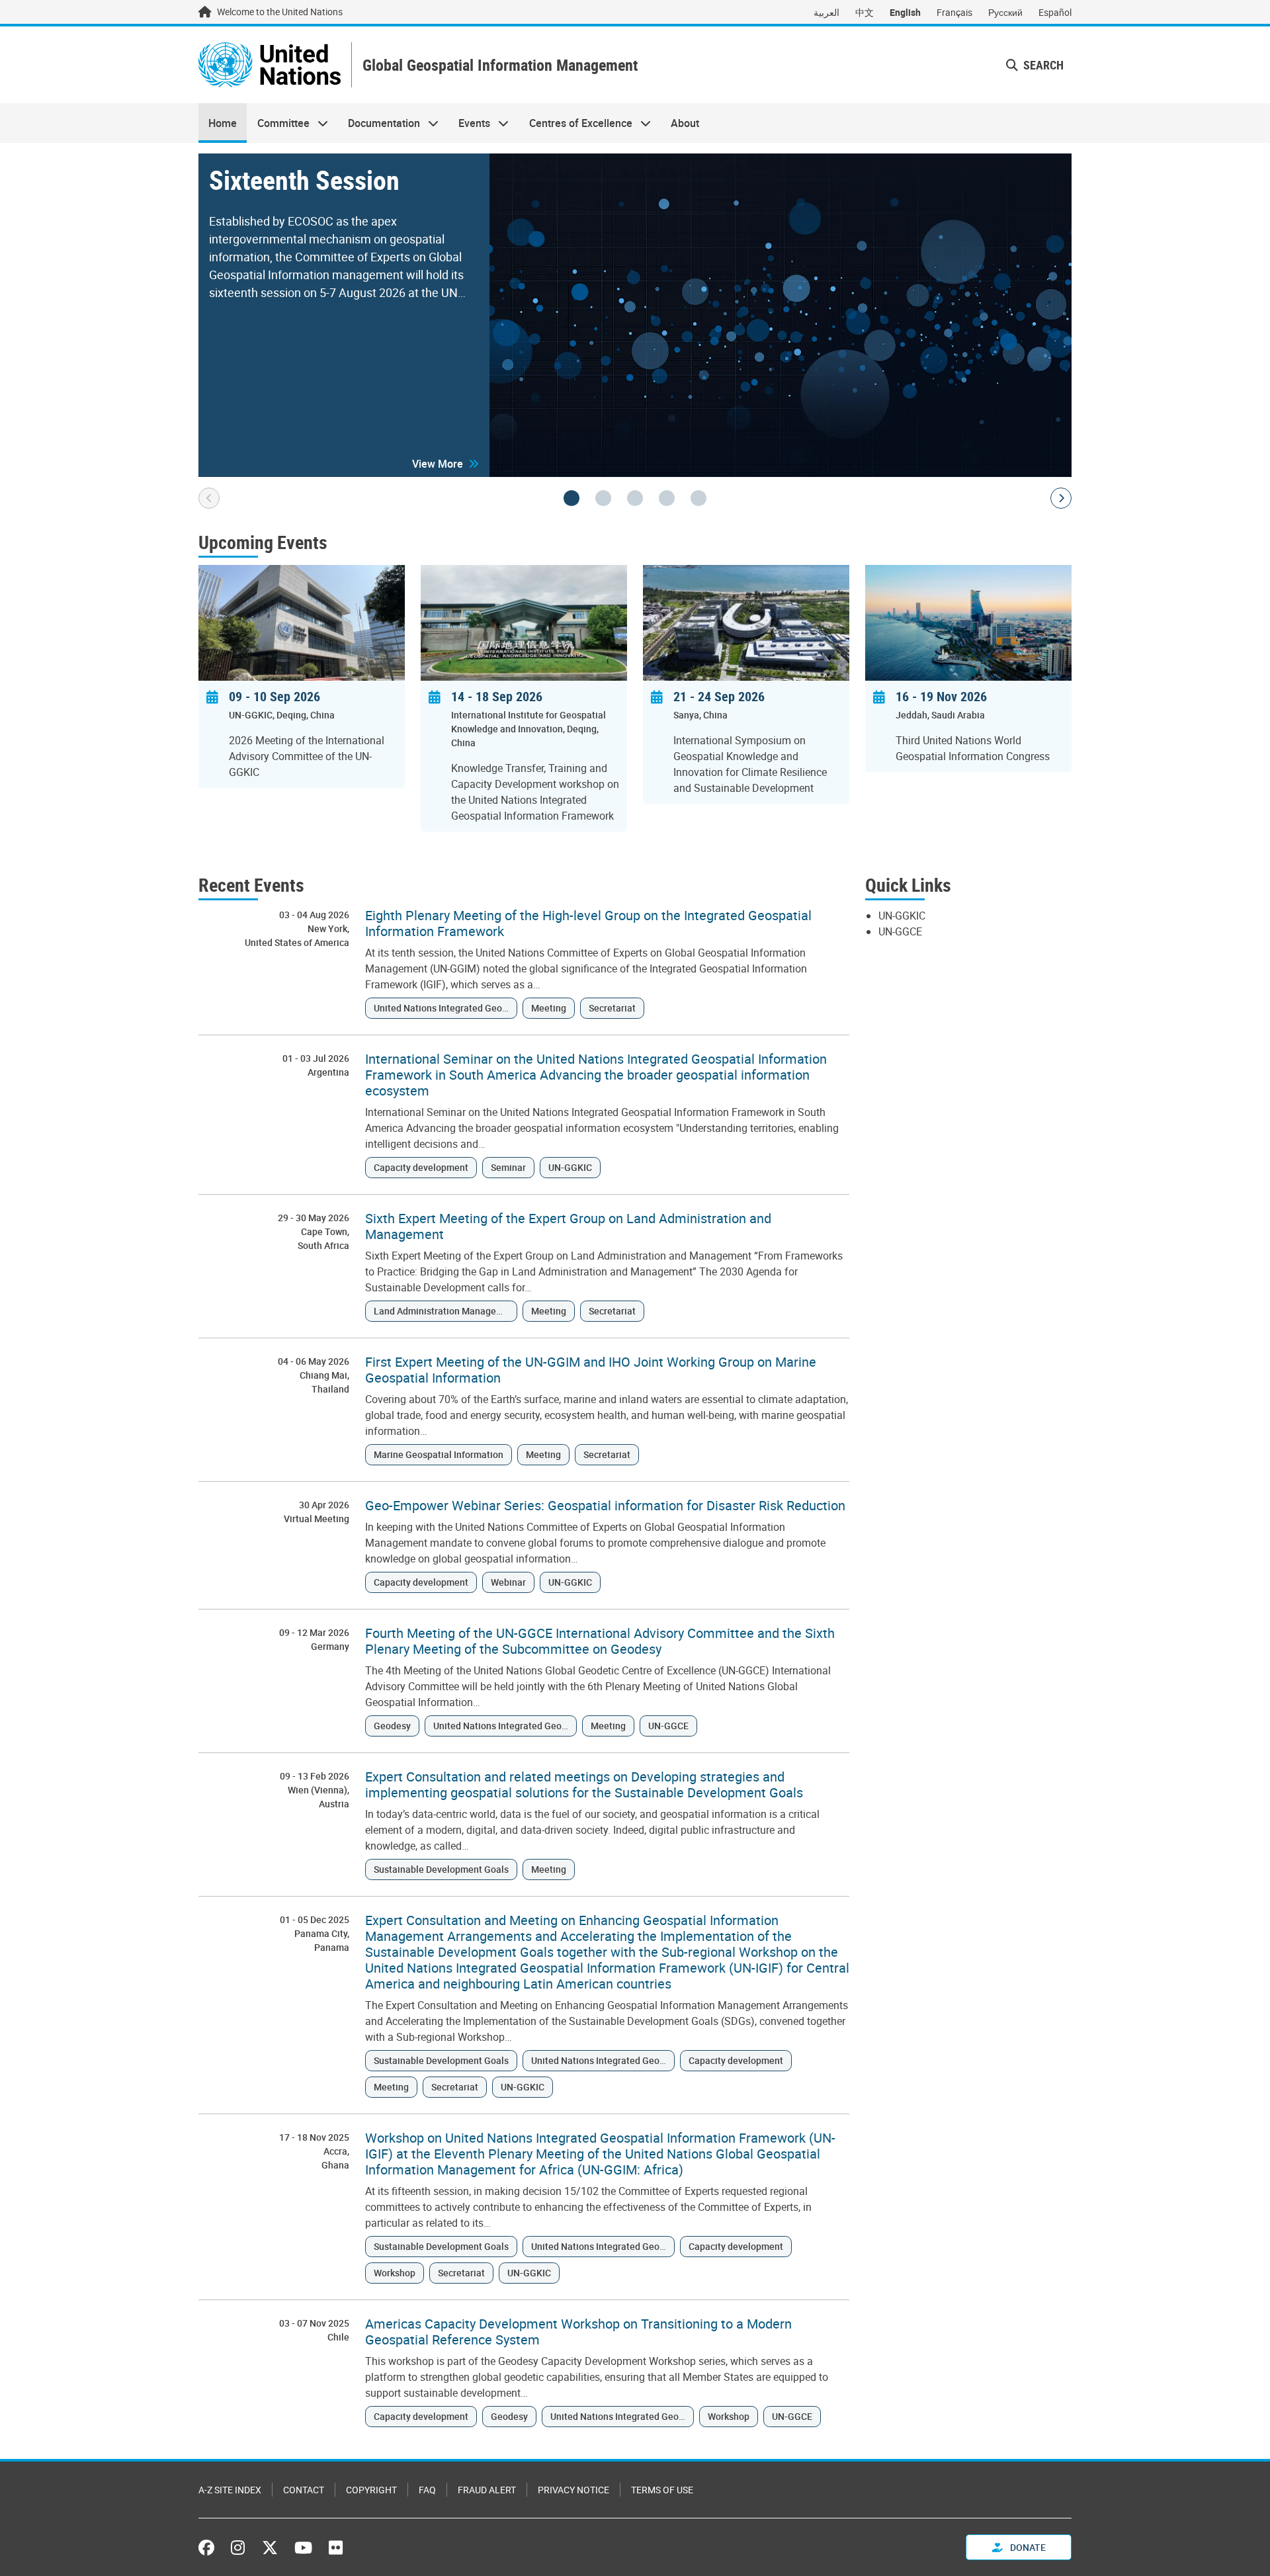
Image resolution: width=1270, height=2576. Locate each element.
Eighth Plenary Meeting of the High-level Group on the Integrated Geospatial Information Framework (588, 923)
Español (1055, 12)
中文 (865, 12)
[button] (445, 464)
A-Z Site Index (230, 2490)
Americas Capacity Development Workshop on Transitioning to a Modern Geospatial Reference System (578, 2332)
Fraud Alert (487, 2490)
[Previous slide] (209, 498)
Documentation (379, 123)
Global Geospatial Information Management (500, 65)
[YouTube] (303, 2548)
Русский (1005, 12)
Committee (278, 123)
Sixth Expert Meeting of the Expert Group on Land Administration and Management (568, 1226)
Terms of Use (662, 2490)
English (905, 12)
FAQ (427, 2490)
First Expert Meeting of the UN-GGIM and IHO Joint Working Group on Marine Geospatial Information (591, 1370)
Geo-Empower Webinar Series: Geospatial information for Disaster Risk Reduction (605, 1506)
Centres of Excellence (576, 123)
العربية (826, 12)
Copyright (371, 2490)
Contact (304, 2490)
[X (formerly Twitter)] (270, 2548)
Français (954, 12)
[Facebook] (210, 2548)
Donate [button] (1027, 2547)
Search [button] (1042, 65)
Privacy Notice (573, 2490)
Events (469, 123)
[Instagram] (238, 2548)
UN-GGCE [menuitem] (900, 931)
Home (223, 123)
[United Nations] (270, 65)
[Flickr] (336, 2548)
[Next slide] (1061, 498)
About (685, 123)
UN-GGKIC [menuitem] (902, 916)
